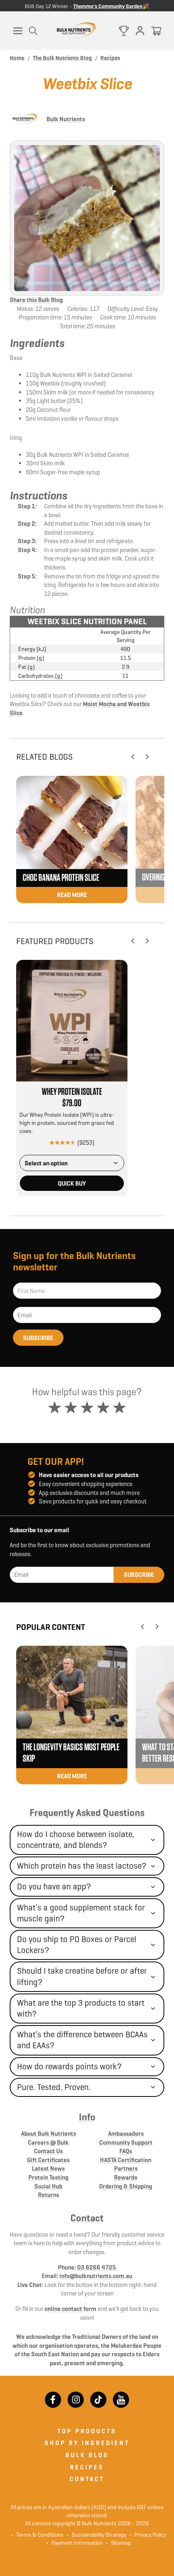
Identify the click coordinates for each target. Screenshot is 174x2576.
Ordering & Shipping (126, 2186)
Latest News (48, 2168)
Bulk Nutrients (66, 119)
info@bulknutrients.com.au (96, 2276)
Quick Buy (72, 1183)
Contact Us (48, 2151)
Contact (87, 2218)
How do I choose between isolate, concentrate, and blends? (76, 1840)
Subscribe (38, 1338)
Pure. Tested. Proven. (54, 2087)
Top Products (87, 2431)
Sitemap (119, 2543)
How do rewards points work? (69, 2066)
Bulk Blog (87, 2455)
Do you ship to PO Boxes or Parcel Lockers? (77, 1945)
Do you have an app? (54, 1886)
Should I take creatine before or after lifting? (82, 1976)
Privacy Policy (148, 2535)
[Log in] (140, 31)
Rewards (126, 2177)
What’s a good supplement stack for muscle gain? (81, 1913)
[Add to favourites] (119, 968)
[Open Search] (33, 31)
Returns (49, 2195)
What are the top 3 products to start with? (81, 2008)
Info (87, 2117)
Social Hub (48, 2186)
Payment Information (75, 2543)
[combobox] (72, 1163)
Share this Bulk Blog (36, 300)
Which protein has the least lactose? (82, 1866)
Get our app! (56, 1462)
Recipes (87, 2467)
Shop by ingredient (87, 2443)
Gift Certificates (48, 2160)
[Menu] (18, 31)
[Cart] (156, 31)
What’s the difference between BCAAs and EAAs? (82, 2040)
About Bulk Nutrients (49, 2134)
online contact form (70, 2309)
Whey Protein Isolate (72, 1092)
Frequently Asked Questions (87, 1813)
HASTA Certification (126, 2160)
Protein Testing (48, 2177)
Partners (126, 2168)
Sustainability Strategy (97, 2535)
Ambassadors (126, 2134)
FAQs (126, 2151)
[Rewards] (124, 31)
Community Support (126, 2142)
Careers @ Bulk (48, 2142)
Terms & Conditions (40, 2535)
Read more (72, 895)
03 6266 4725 (97, 2267)
